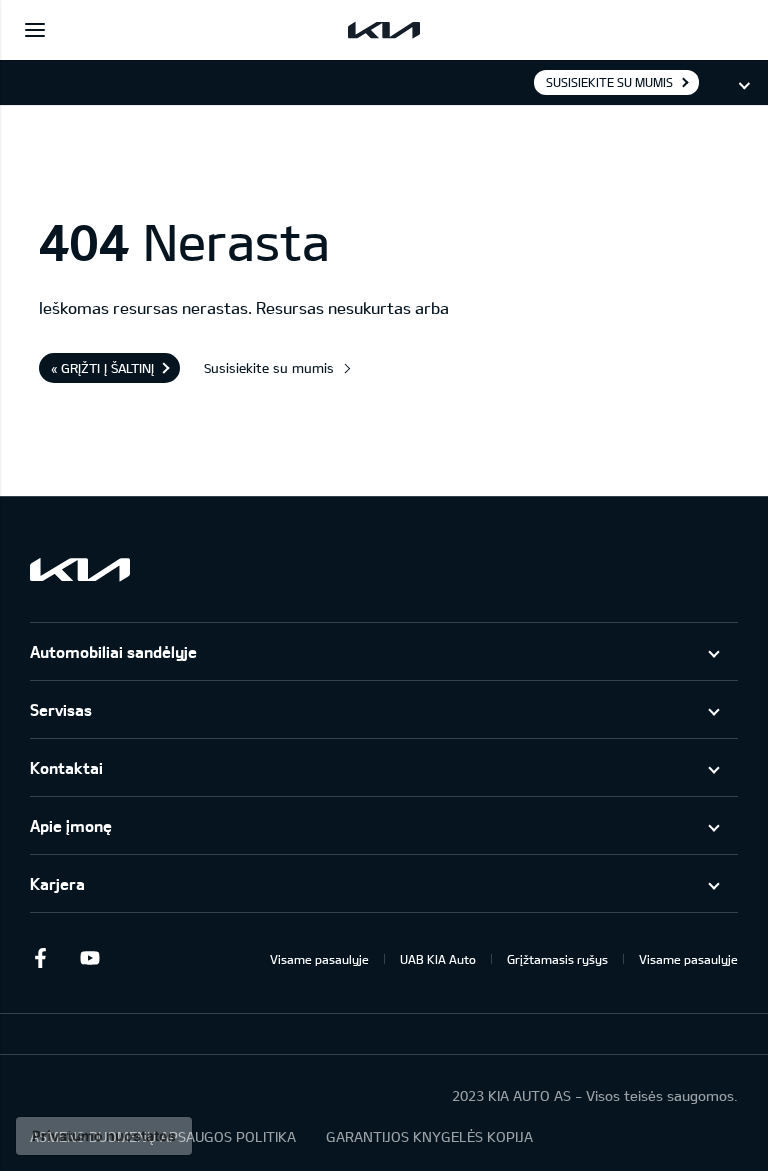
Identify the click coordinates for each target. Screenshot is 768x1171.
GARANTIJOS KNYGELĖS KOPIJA (429, 1136)
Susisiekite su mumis (609, 82)
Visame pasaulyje (319, 959)
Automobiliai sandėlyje (113, 651)
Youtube (90, 958)
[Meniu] (35, 30)
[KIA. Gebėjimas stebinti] (80, 569)
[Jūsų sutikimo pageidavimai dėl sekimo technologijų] (104, 1136)
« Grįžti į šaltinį (102, 368)
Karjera (57, 883)
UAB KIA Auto (438, 959)
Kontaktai (66, 767)
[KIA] (384, 30)
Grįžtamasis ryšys (557, 959)
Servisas (61, 709)
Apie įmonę (71, 825)
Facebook (40, 958)
